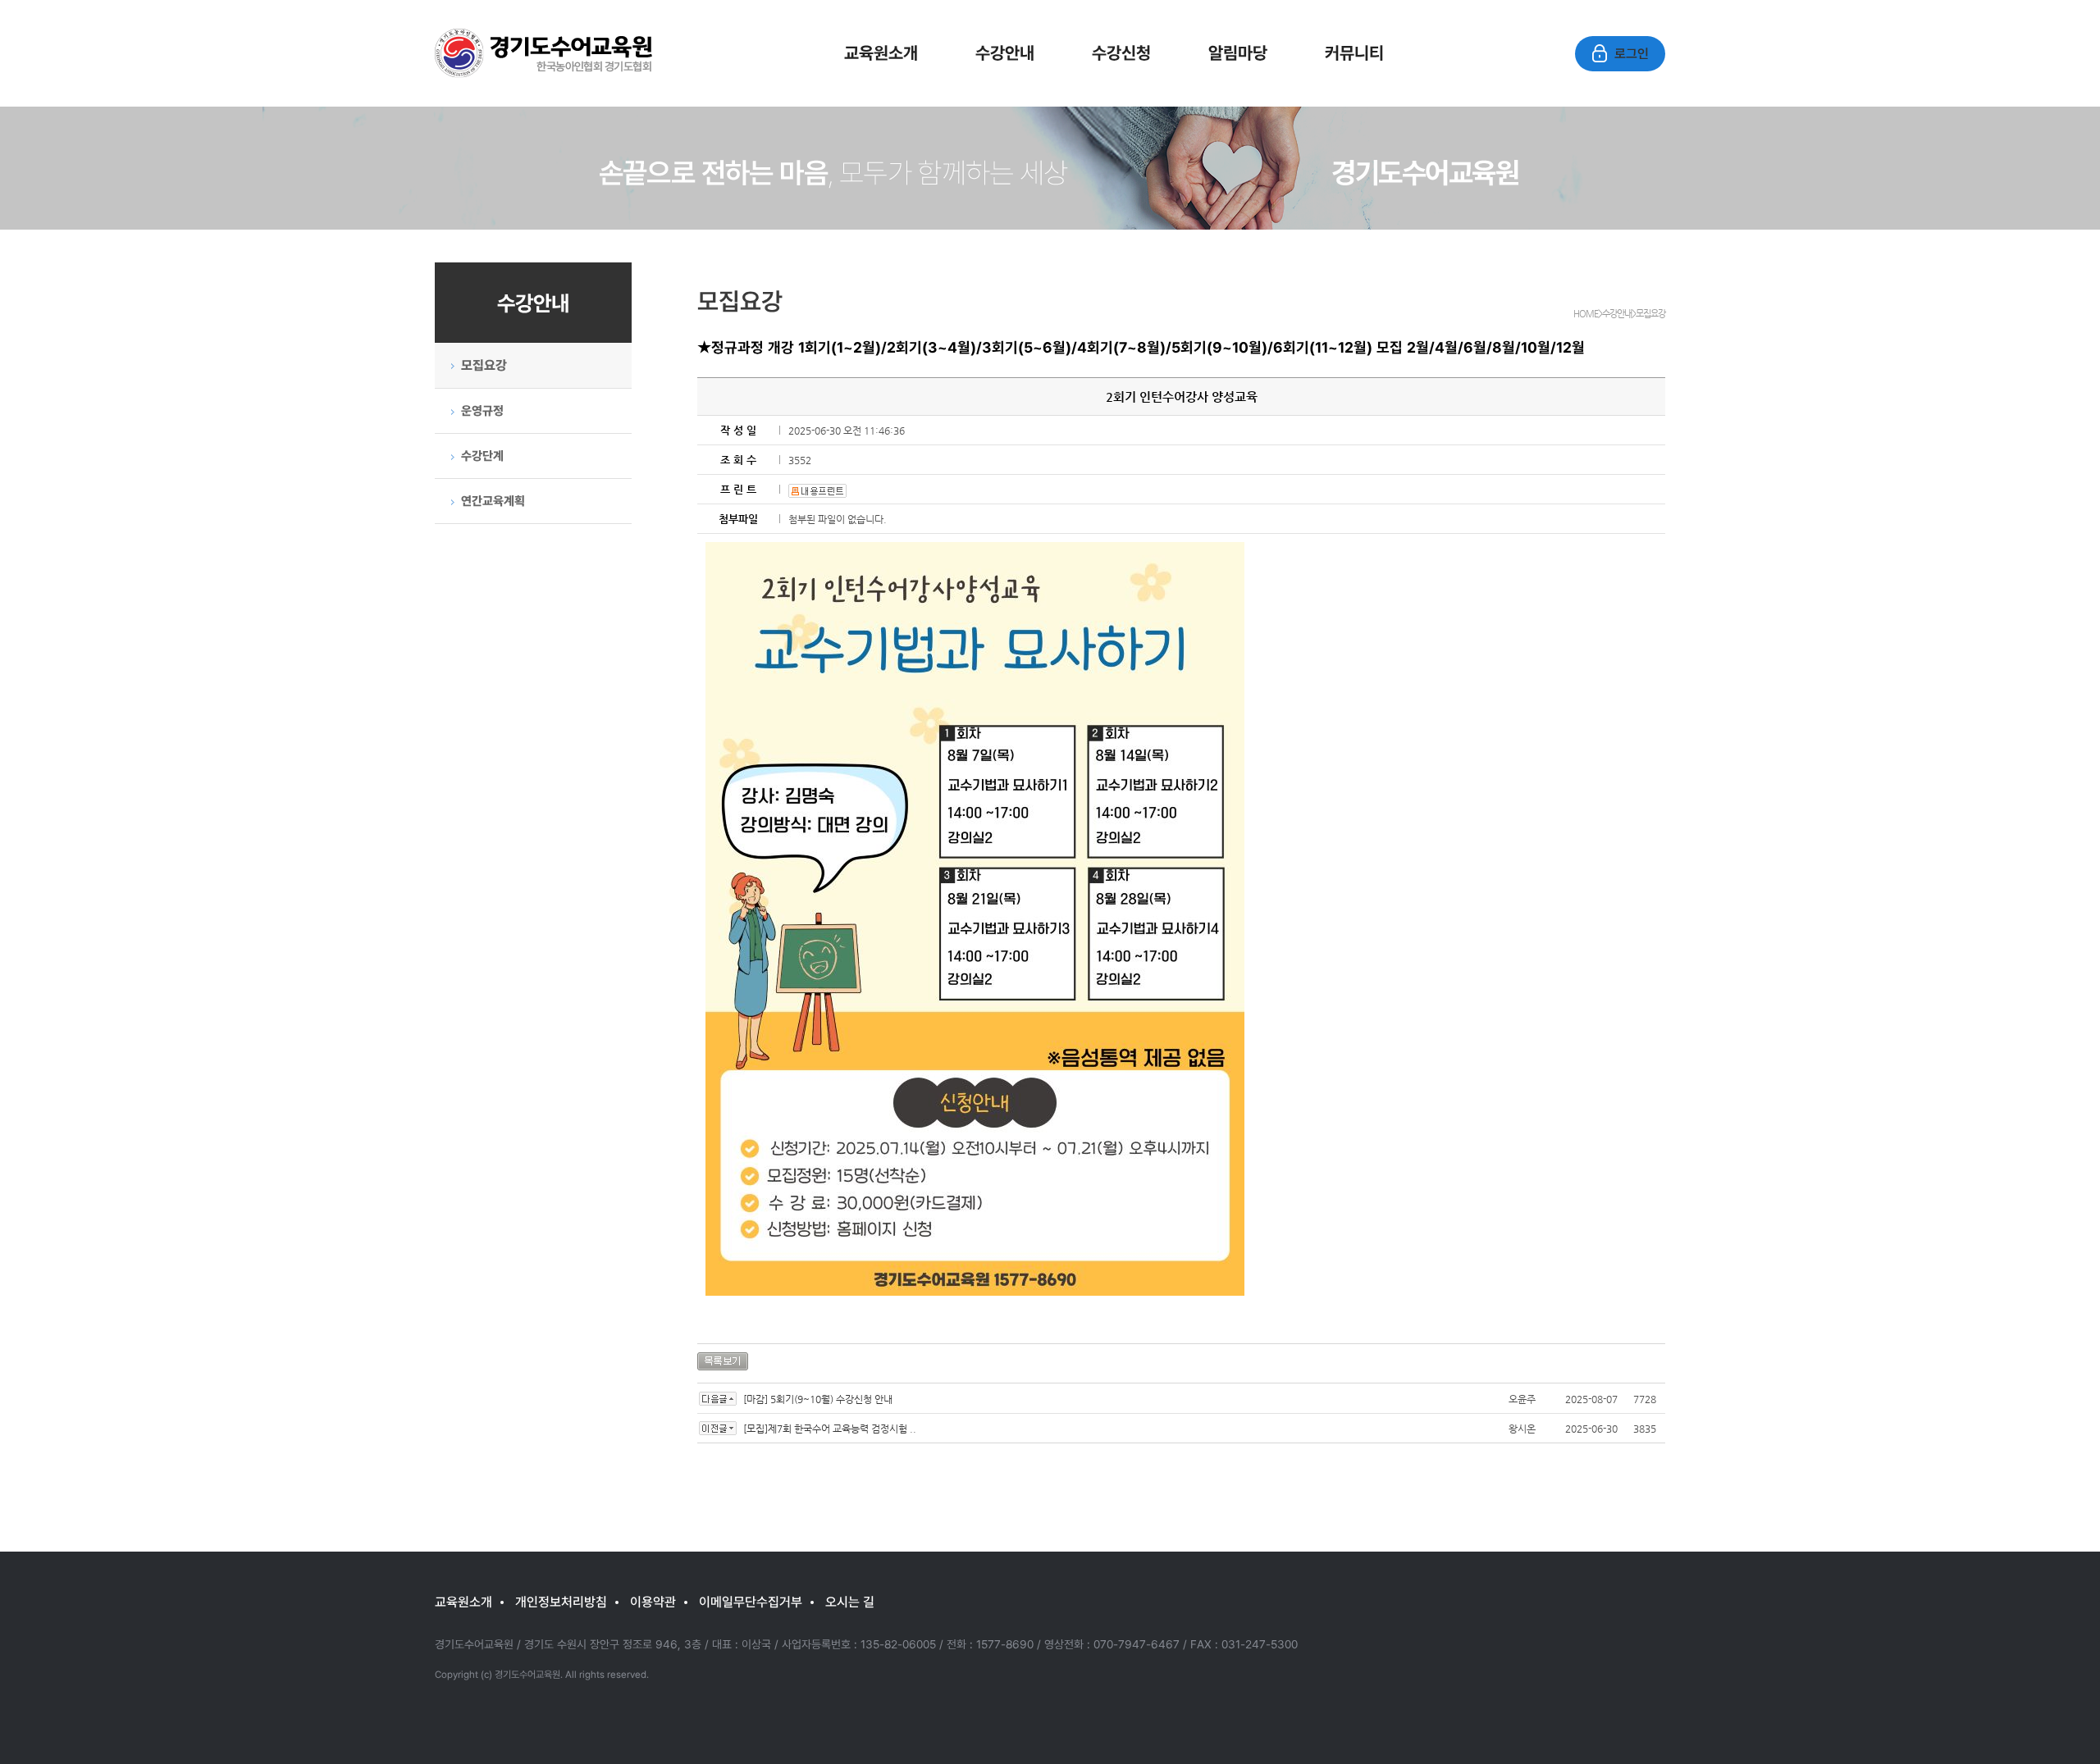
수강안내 (1005, 52)
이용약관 (653, 1602)
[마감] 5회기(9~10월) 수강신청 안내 (818, 1399)
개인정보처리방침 (561, 1602)
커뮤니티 (1354, 52)
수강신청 (1121, 52)
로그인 (1632, 53)
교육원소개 (881, 52)
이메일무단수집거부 (751, 1602)
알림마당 (1238, 52)
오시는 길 (850, 1602)
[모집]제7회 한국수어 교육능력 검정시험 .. (830, 1429)
